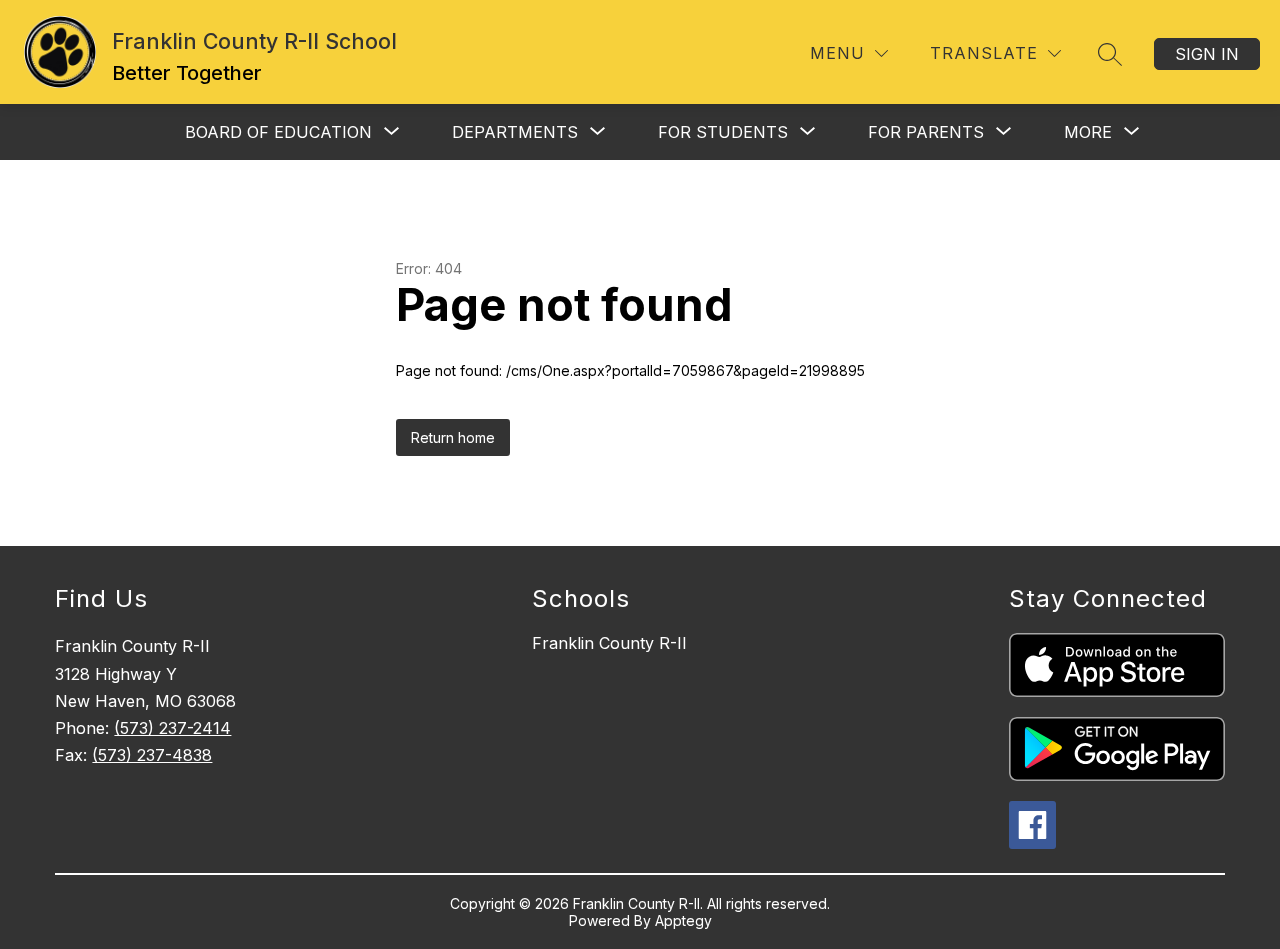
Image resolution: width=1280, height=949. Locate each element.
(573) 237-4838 (152, 755)
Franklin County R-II (609, 643)
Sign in (1207, 54)
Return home (453, 437)
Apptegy (683, 920)
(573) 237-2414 (172, 728)
